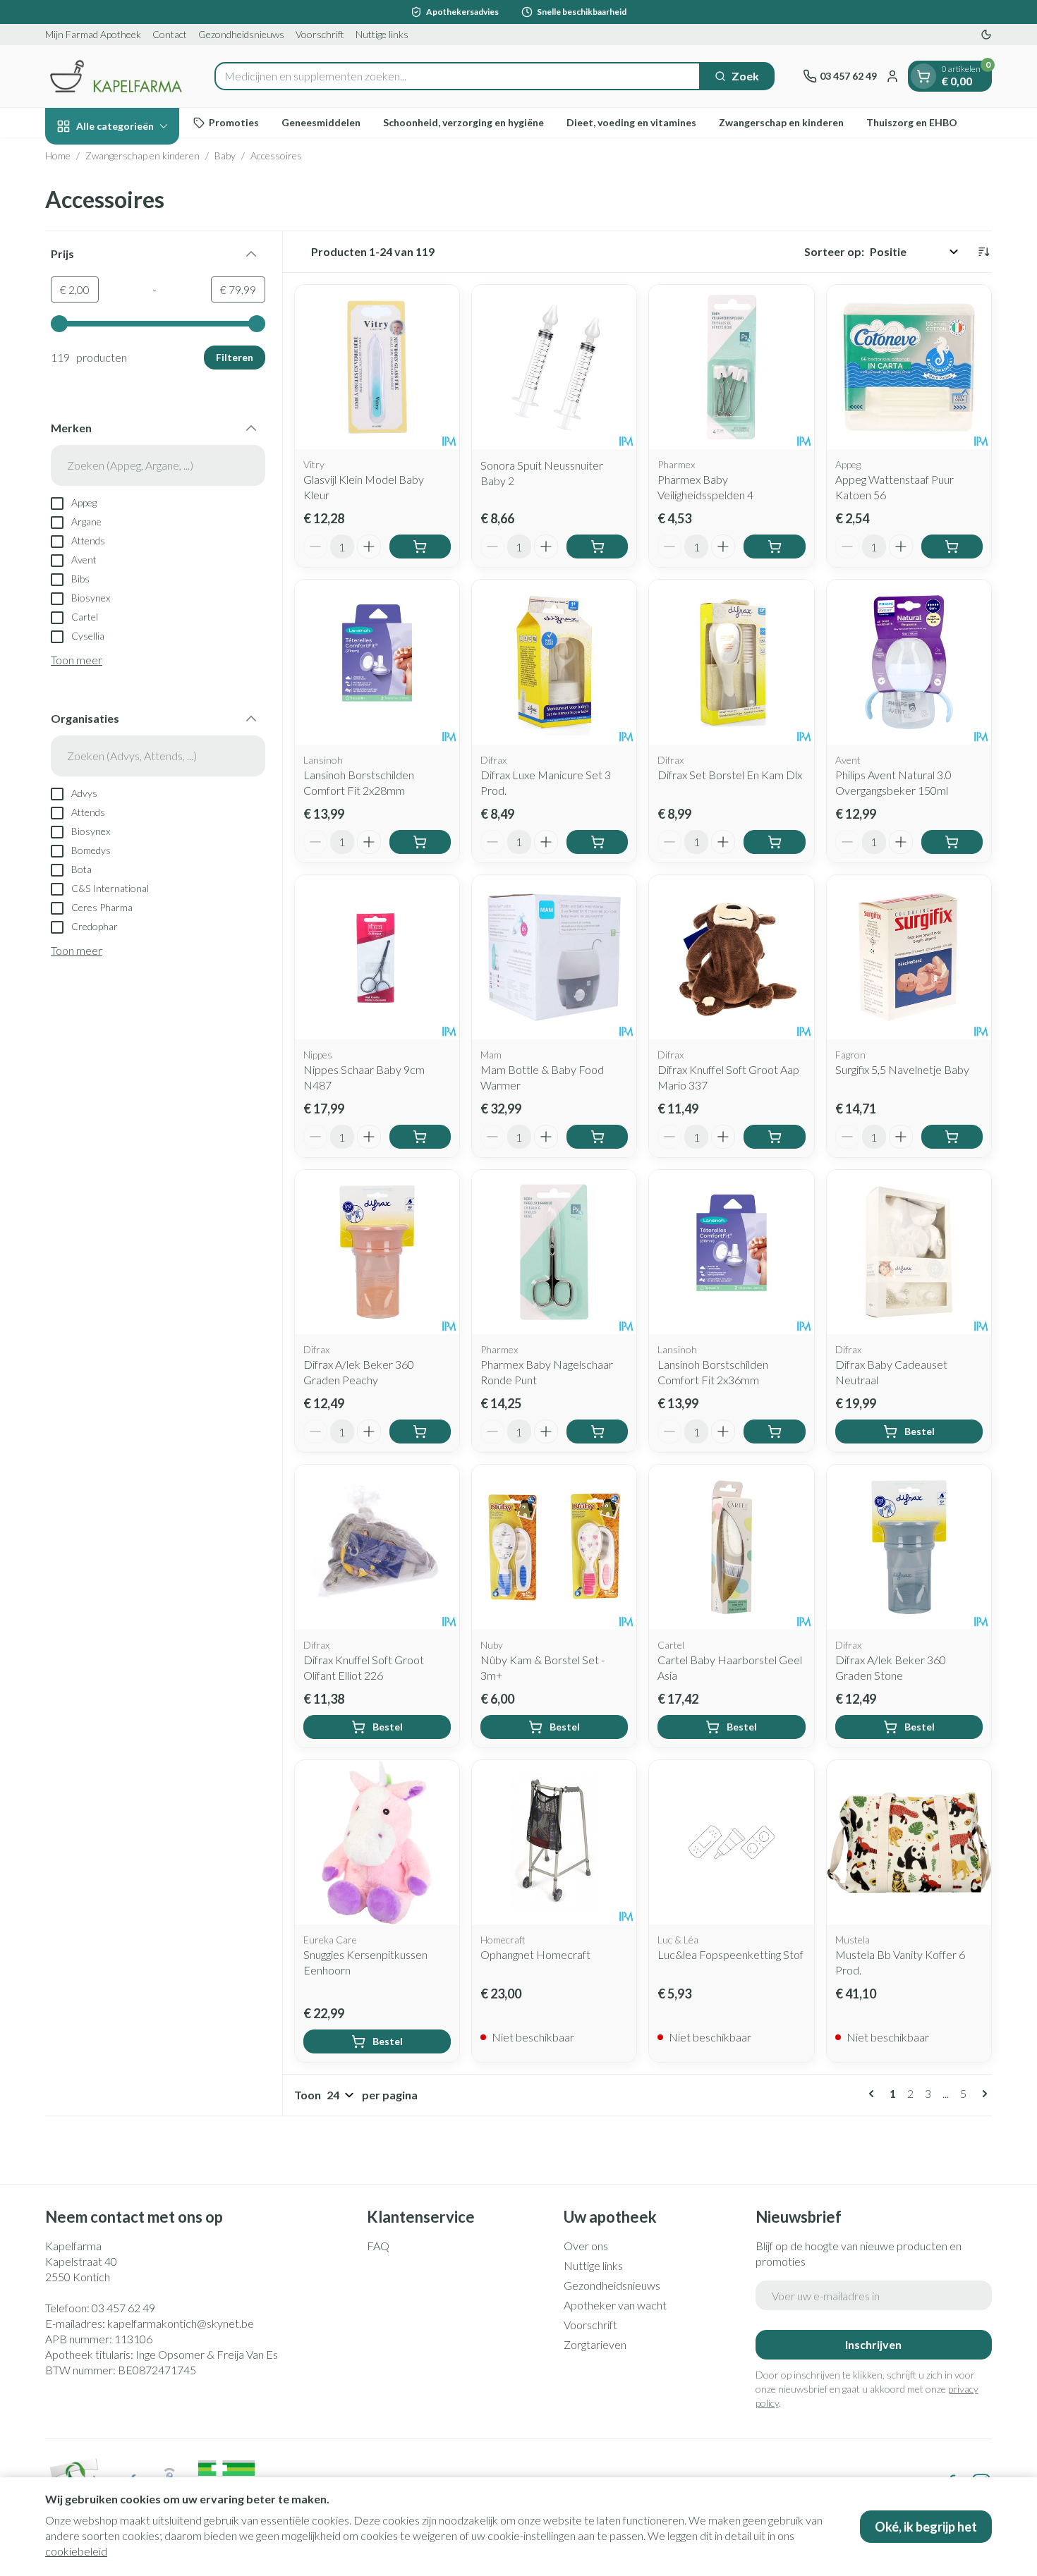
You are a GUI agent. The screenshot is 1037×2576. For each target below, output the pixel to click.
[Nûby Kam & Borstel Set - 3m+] (554, 1547)
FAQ (378, 2246)
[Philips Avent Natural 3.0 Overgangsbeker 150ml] (909, 662)
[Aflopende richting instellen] (983, 252)
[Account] (892, 76)
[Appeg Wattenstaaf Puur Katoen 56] (909, 367)
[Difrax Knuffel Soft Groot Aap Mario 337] (731, 957)
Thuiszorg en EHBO (912, 122)
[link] (874, 2094)
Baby (225, 155)
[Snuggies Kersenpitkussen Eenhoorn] (377, 1842)
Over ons (586, 2246)
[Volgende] (982, 2094)
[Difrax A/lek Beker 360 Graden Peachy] (377, 1252)
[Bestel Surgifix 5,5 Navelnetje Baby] (952, 1137)
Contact (170, 34)
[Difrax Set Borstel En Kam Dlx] (731, 662)
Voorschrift (320, 34)
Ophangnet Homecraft (535, 1954)
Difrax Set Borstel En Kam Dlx (730, 775)
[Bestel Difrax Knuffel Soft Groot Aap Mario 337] (774, 1137)
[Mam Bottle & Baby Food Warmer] (554, 957)
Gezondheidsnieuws (241, 34)
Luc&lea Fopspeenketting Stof (730, 1954)
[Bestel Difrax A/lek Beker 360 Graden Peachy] (420, 1432)
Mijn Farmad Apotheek (93, 34)
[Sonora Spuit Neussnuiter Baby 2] (554, 367)
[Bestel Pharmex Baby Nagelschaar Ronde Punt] (597, 1432)
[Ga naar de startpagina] (116, 76)
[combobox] (457, 76)
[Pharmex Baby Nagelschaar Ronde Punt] (554, 1252)
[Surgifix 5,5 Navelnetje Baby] (909, 957)
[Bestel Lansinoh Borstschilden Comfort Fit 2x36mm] (774, 1432)
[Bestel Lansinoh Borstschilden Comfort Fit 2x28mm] (420, 842)
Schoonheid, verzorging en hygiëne (463, 122)
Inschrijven (873, 2344)
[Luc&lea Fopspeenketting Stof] (731, 1842)
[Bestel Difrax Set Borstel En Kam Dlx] (774, 842)
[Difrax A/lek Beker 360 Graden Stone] (909, 1547)
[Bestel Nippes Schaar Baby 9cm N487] (420, 1137)
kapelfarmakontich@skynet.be (181, 2323)
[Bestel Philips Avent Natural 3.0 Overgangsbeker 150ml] (952, 842)
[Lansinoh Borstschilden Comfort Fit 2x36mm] (731, 1252)
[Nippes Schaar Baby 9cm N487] (377, 957)
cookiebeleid (76, 2551)
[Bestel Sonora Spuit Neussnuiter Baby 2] (597, 547)
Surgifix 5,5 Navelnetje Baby (902, 1069)
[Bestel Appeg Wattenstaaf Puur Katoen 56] (952, 547)
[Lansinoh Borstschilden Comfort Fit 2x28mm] (377, 662)
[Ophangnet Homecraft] (554, 1842)
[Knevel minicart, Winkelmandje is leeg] (923, 76)
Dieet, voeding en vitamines (631, 122)
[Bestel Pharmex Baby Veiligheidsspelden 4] (774, 547)
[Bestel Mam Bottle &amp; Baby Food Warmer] (597, 1137)
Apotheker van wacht (615, 2305)
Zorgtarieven (595, 2344)
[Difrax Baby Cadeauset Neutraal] (909, 1252)
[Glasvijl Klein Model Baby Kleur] (377, 367)
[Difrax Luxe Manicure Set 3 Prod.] (554, 662)
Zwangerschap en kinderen (781, 122)
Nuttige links (382, 34)
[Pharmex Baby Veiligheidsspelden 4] (731, 367)
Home (58, 155)
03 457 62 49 (123, 2308)
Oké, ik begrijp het (926, 2527)
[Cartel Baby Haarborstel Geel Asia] (731, 1547)
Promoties (234, 122)
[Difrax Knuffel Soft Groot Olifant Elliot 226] (377, 1547)
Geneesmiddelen (321, 122)
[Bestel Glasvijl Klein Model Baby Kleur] (420, 547)
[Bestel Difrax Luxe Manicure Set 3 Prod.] (597, 842)
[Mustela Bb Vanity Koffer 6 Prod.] (909, 1842)
